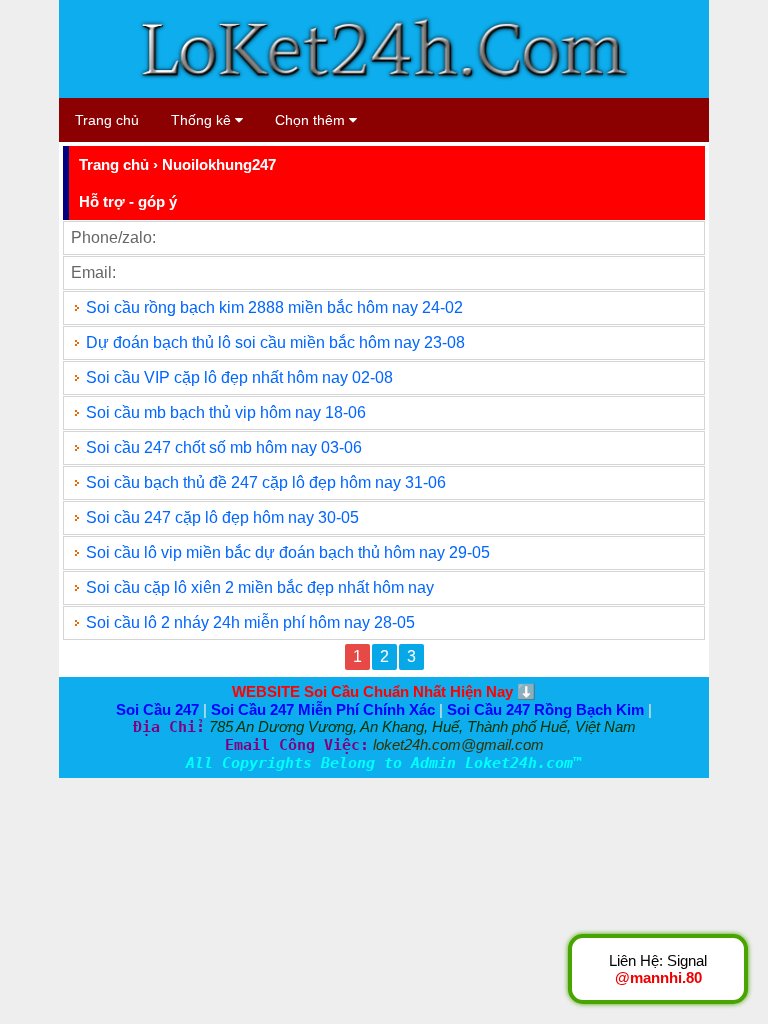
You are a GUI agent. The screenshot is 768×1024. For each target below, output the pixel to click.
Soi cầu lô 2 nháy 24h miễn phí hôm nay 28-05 (250, 622)
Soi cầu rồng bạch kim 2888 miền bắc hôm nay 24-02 (274, 307)
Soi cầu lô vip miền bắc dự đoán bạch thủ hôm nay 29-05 (288, 552)
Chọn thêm (312, 120)
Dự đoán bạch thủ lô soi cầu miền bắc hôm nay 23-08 (275, 342)
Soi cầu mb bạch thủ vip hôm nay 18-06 (226, 412)
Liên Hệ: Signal (658, 969)
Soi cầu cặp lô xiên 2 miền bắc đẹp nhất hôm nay (260, 587)
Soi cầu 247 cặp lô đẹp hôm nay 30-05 (222, 517)
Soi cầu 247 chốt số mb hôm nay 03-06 (224, 447)
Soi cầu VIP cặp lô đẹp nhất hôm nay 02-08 (239, 377)
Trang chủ (107, 120)
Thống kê (203, 120)
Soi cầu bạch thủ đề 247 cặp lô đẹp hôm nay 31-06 (266, 482)
